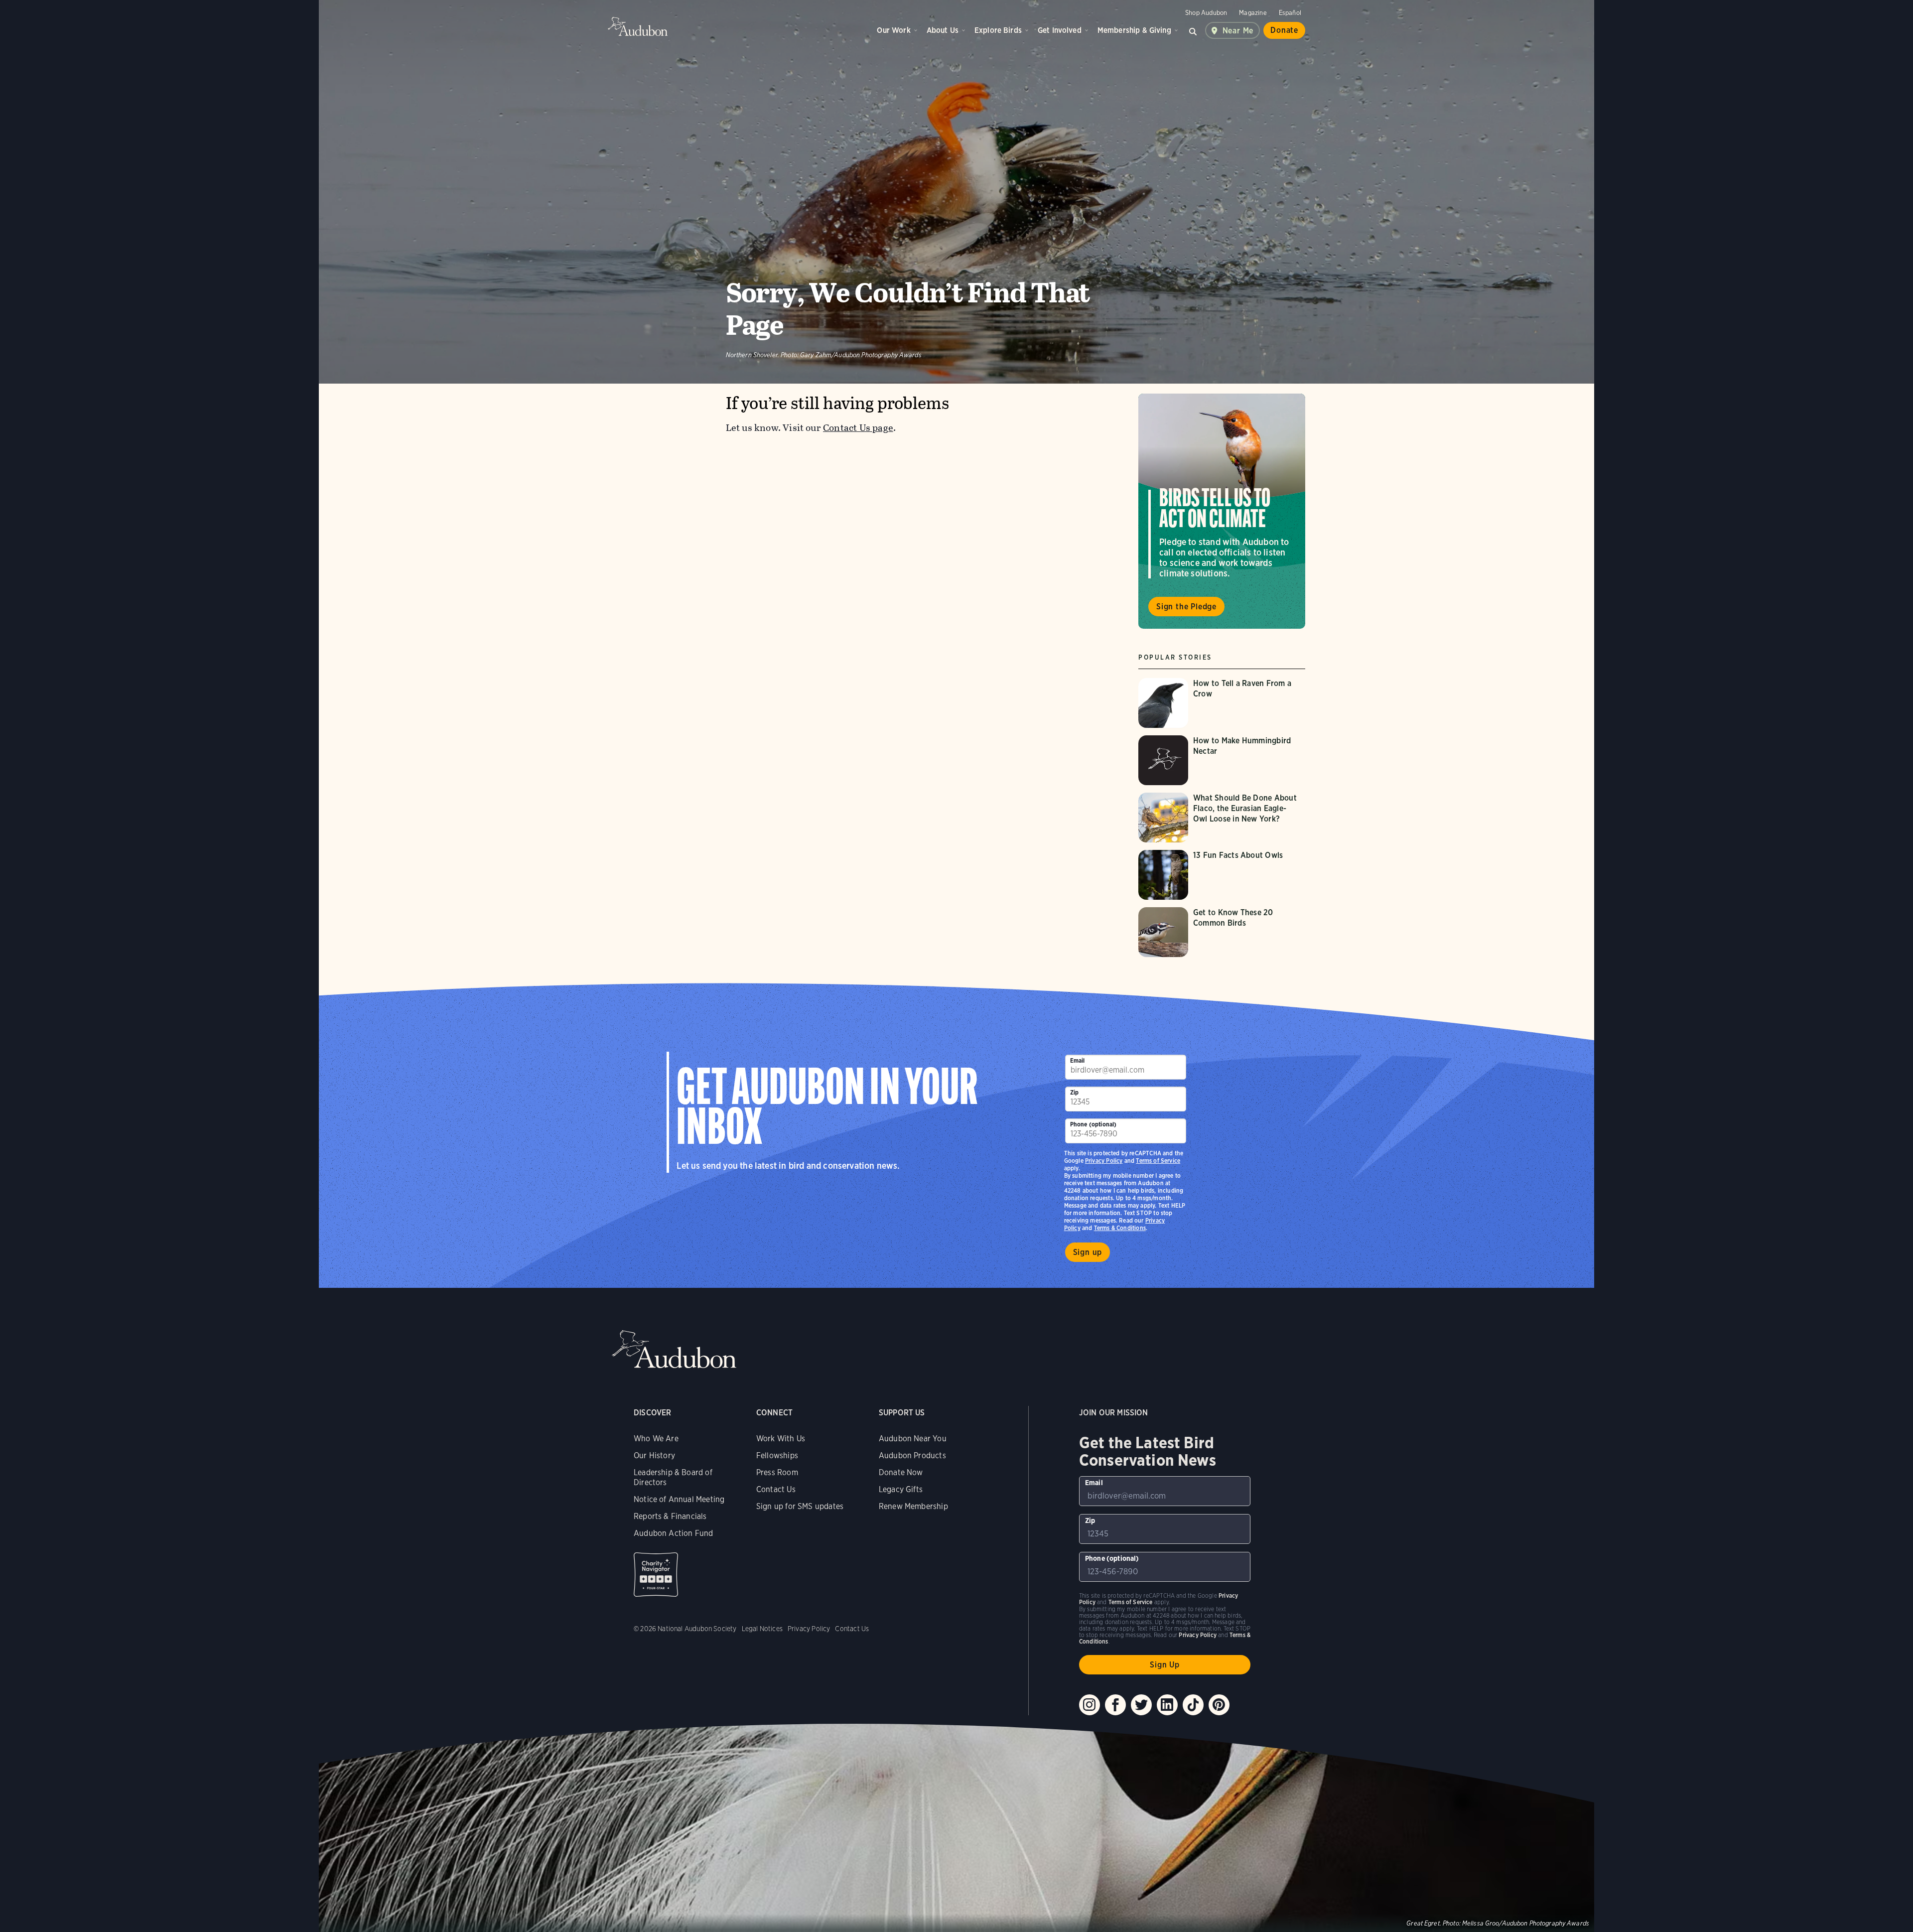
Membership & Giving (1134, 30)
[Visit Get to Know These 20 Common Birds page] (1222, 932)
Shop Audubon (1206, 13)
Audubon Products (912, 1455)
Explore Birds (998, 30)
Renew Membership (913, 1506)
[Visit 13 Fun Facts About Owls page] (1222, 875)
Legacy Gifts (901, 1489)
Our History (654, 1455)
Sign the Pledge (1186, 607)
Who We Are (656, 1439)
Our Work (893, 30)
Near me (1238, 31)
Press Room (777, 1472)
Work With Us (781, 1439)
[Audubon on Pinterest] (1219, 1705)
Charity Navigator (656, 1575)
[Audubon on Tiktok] (1193, 1705)
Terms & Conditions (1120, 1228)
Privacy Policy (1104, 1161)
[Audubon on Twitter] (1141, 1705)
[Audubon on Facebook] (1115, 1705)
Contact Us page (858, 428)
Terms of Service (1158, 1161)
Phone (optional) (1093, 1124)
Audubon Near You (913, 1439)
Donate (1284, 30)
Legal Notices (762, 1629)
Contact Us (776, 1489)
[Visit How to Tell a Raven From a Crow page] (1222, 703)
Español (1290, 13)
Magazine (1253, 13)
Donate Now (901, 1472)
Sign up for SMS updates (800, 1506)
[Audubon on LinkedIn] (1167, 1705)
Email (1078, 1060)
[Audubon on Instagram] (1090, 1705)
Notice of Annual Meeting (679, 1499)
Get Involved (1060, 30)
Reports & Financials (670, 1516)
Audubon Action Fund (673, 1533)
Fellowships (777, 1455)
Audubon (638, 26)
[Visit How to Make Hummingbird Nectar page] (1222, 760)
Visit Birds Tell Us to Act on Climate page (1222, 511)
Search (1193, 30)
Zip (1075, 1092)
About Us (943, 30)
